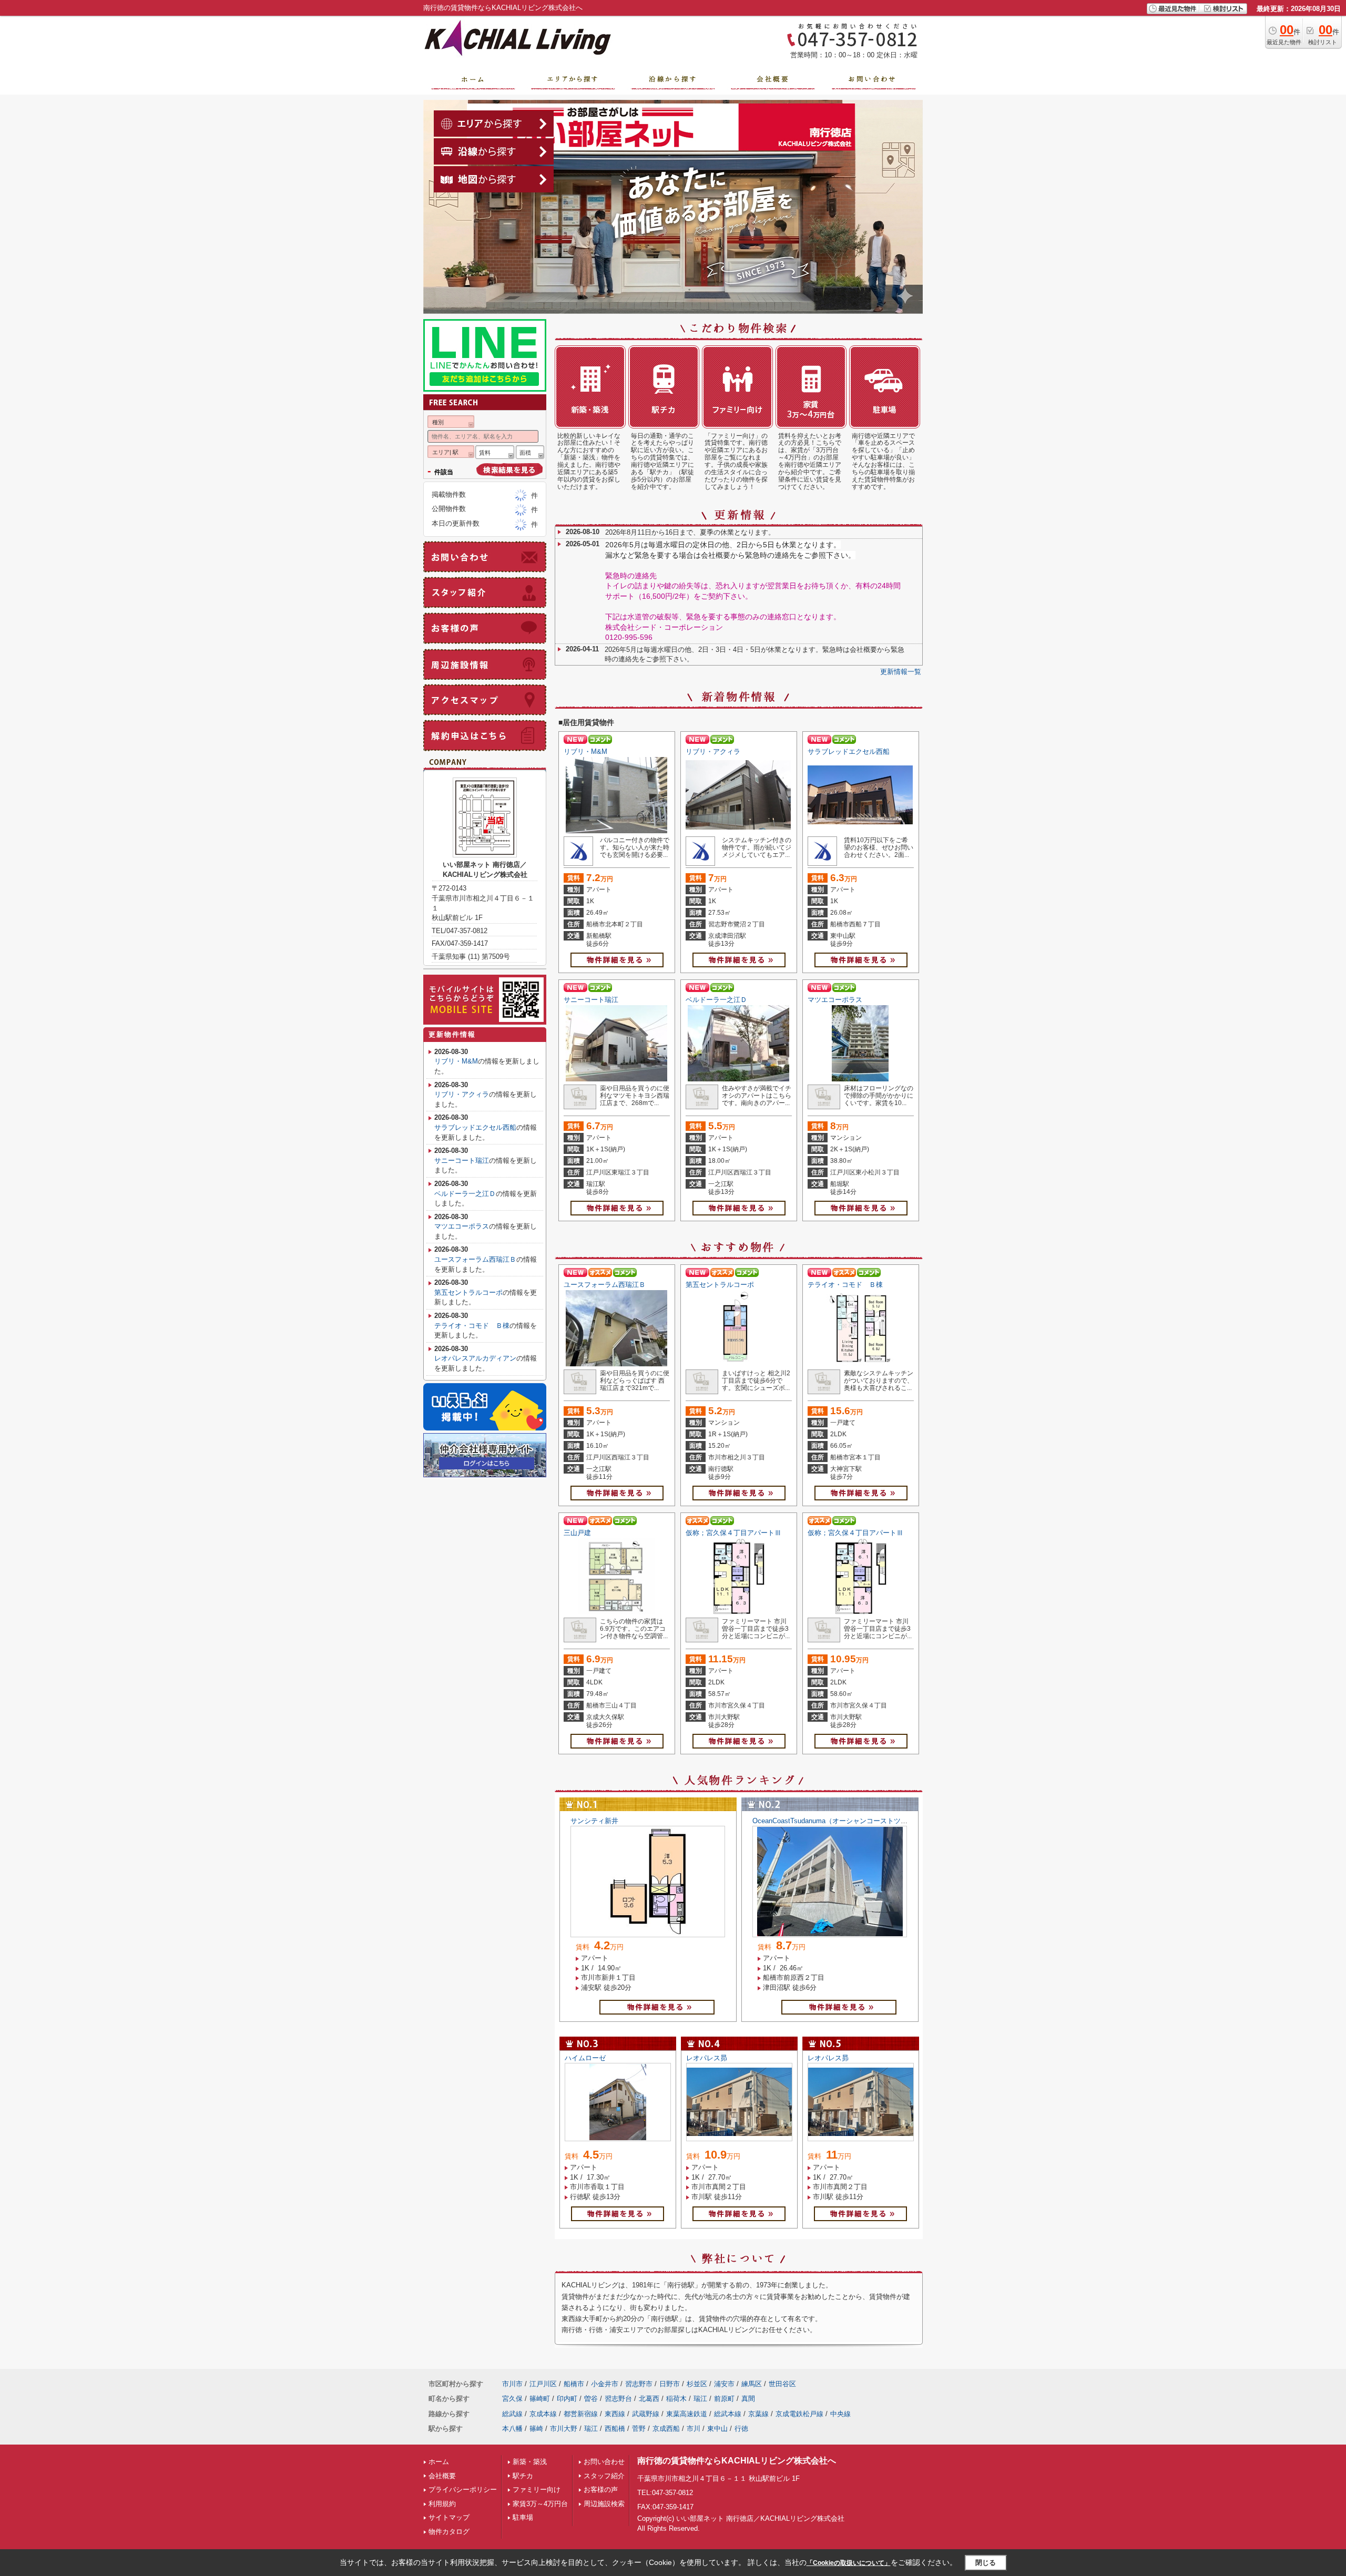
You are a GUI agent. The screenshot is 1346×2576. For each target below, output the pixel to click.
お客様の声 (601, 2490)
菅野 (639, 2429)
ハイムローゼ (585, 2058)
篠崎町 (540, 2399)
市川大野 (564, 2429)
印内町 (567, 2399)
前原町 (724, 2399)
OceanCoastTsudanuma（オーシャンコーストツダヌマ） (840, 1821)
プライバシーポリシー (463, 2490)
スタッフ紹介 (604, 2476)
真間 (748, 2399)
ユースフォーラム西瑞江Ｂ (605, 1285)
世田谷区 (782, 2384)
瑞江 (700, 2399)
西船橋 (615, 2429)
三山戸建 (577, 1533)
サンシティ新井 (594, 1821)
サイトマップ (449, 2517)
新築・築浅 (530, 2462)
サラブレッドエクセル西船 (849, 752)
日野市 (670, 2384)
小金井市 (605, 2384)
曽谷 (591, 2399)
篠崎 (536, 2429)
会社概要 (442, 2476)
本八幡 (512, 2429)
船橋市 (574, 2384)
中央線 (840, 2414)
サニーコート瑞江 (591, 1000)
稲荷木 (676, 2399)
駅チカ (523, 2476)
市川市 (512, 2384)
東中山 (717, 2429)
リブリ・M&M (585, 752)
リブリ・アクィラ (713, 752)
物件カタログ (449, 2532)
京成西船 (666, 2429)
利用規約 (442, 2504)
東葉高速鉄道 (687, 2414)
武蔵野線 (646, 2414)
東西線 (615, 2414)
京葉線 (758, 2414)
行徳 (741, 2429)
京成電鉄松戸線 (799, 2414)
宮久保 (512, 2399)
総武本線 (728, 2414)
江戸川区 (543, 2384)
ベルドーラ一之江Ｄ (716, 1000)
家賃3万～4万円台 (540, 2504)
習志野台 (618, 2399)
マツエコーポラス (835, 1000)
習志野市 (639, 2384)
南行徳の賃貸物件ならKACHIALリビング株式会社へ (737, 2461)
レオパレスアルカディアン (475, 1358)
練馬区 (752, 2384)
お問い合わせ (604, 2462)
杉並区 (697, 2384)
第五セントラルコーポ (720, 1285)
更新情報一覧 (901, 672)
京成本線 (543, 2414)
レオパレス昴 (707, 2058)
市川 (694, 2429)
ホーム (439, 2462)
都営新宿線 (581, 2414)
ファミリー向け (537, 2490)
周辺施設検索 (604, 2504)
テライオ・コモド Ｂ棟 (845, 1285)
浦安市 (724, 2384)
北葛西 (649, 2399)
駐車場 (523, 2517)
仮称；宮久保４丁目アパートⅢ (733, 1533)
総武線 (512, 2414)
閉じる (986, 2563)
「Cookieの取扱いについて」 (849, 2563)
